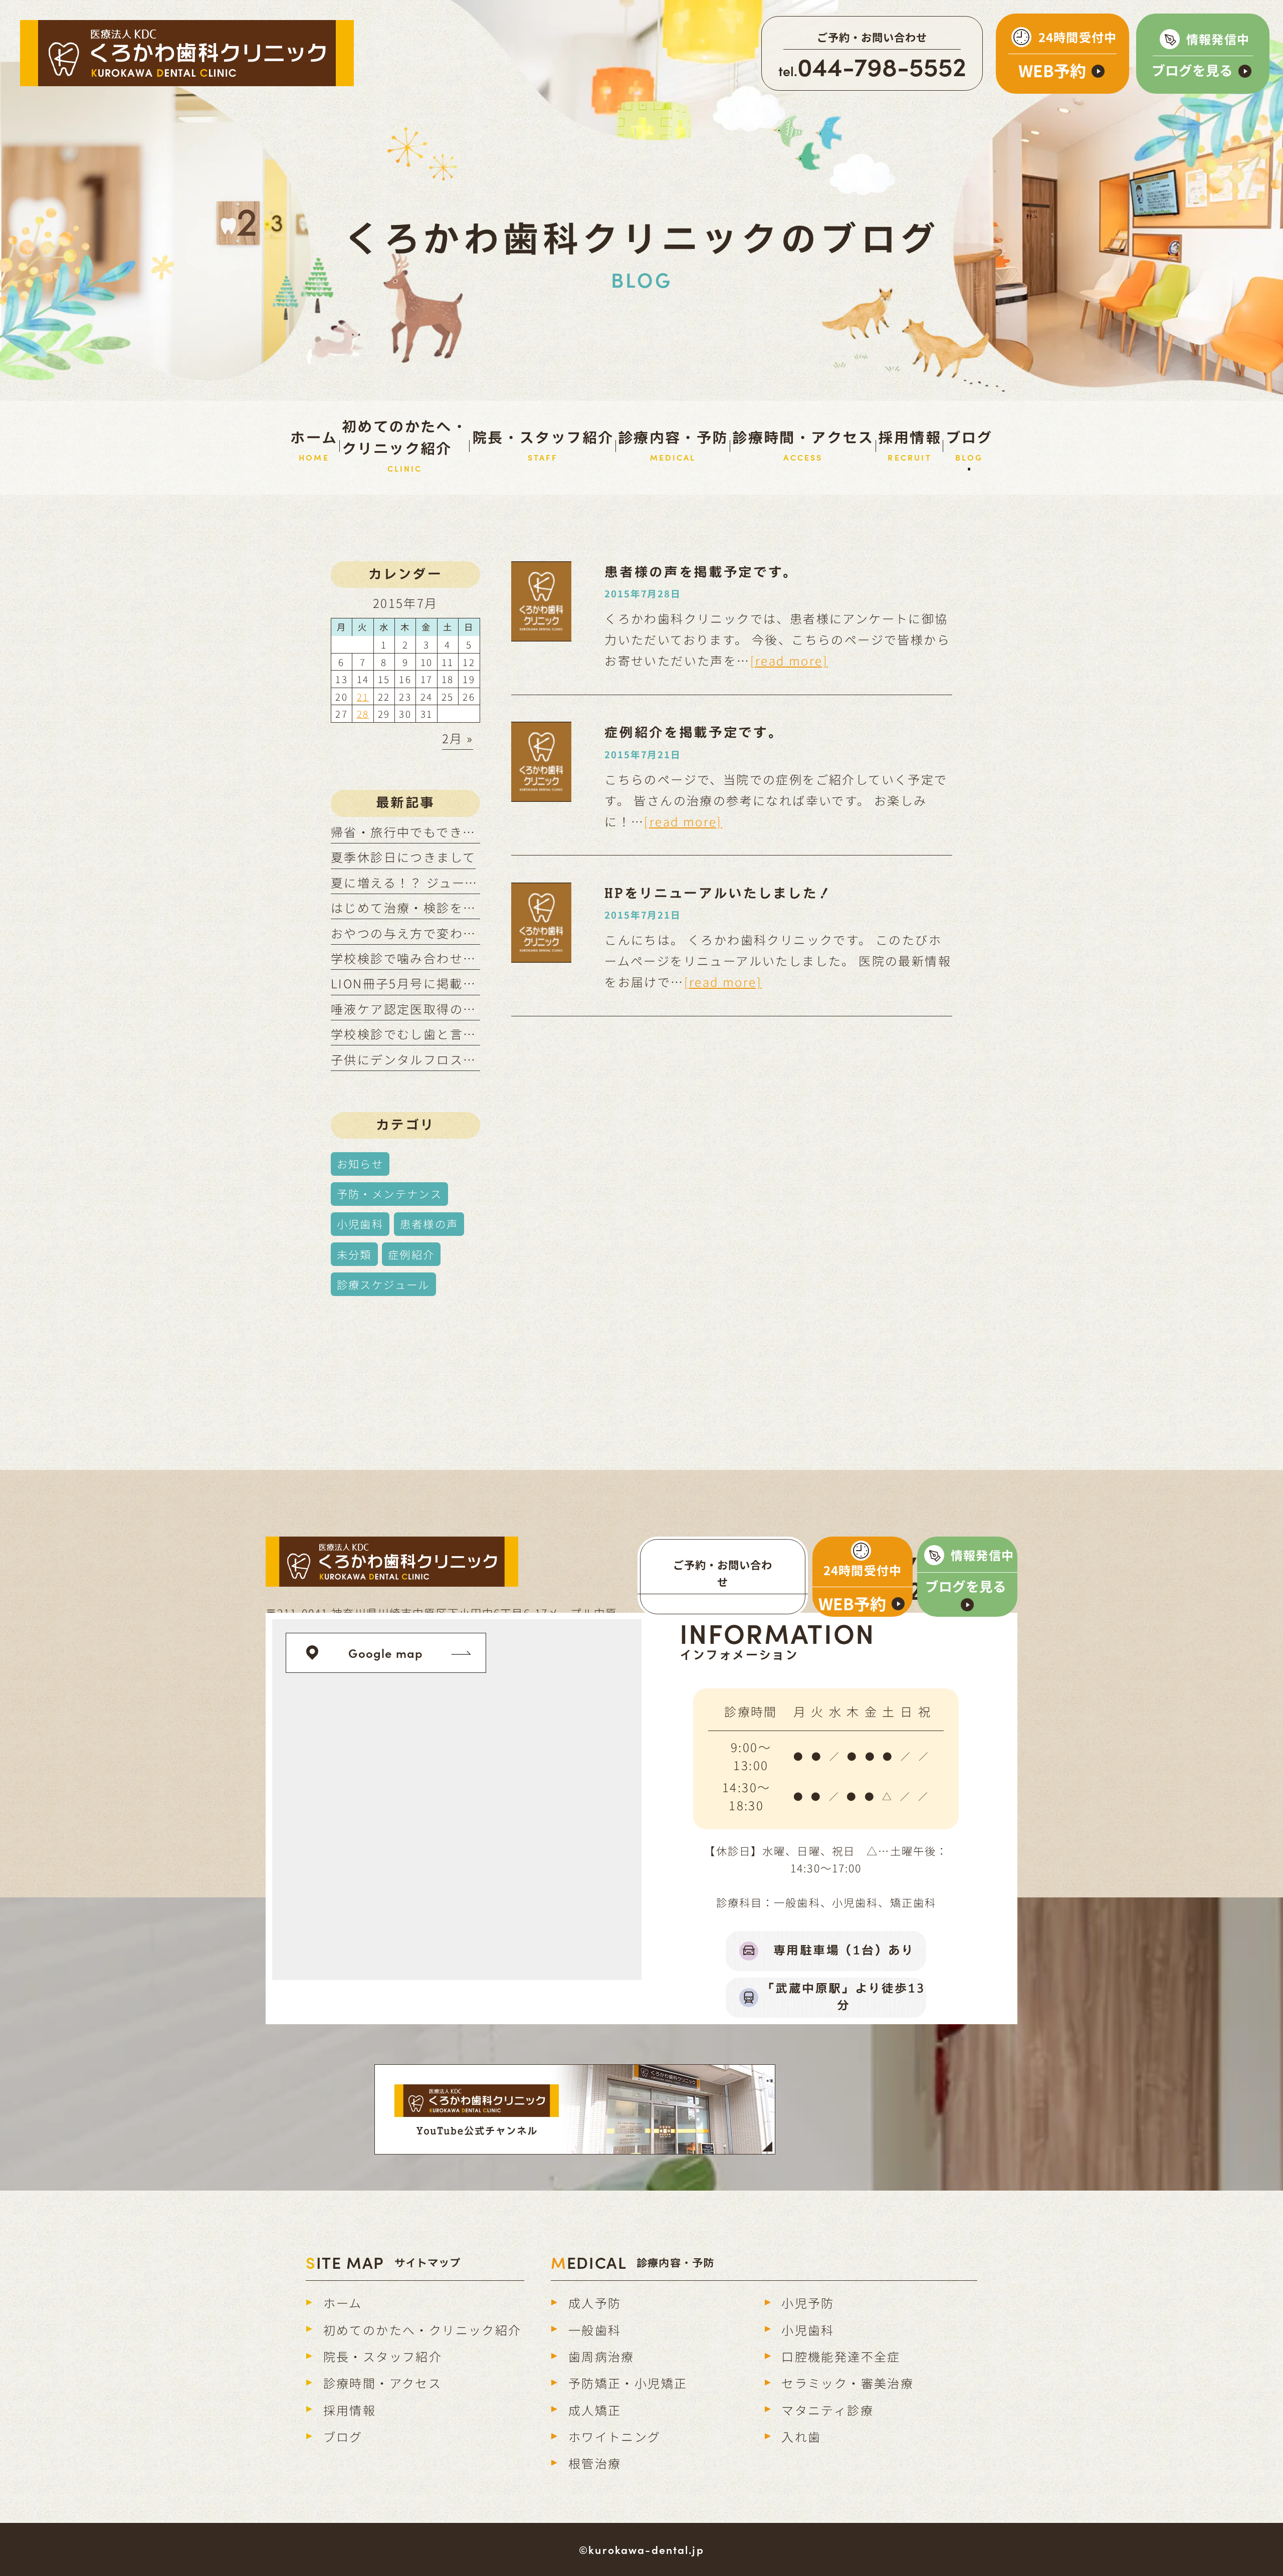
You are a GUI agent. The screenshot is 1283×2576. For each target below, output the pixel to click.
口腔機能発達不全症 (841, 2356)
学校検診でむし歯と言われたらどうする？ (456, 1034)
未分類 (354, 1254)
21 (363, 696)
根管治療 (595, 2463)
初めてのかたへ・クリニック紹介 (422, 2330)
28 (363, 713)
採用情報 (350, 2410)
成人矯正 (595, 2410)
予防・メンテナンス (390, 1194)
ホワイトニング (615, 2436)
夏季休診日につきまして (403, 857)
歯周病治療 (601, 2356)
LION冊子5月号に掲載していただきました (456, 983)
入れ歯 (801, 2436)
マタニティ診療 (827, 2410)
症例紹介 (411, 1254)
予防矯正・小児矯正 (628, 2383)
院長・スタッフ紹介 (383, 2356)
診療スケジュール (383, 1284)
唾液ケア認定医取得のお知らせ (423, 1009)
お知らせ (360, 1163)
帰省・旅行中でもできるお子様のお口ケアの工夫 (476, 832)
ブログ (343, 2436)
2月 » (458, 738)
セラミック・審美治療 (847, 2383)
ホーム (343, 2303)
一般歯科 (595, 2330)
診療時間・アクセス (383, 2383)
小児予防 (808, 2303)
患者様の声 (429, 1224)
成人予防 (595, 2303)
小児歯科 (360, 1224)
